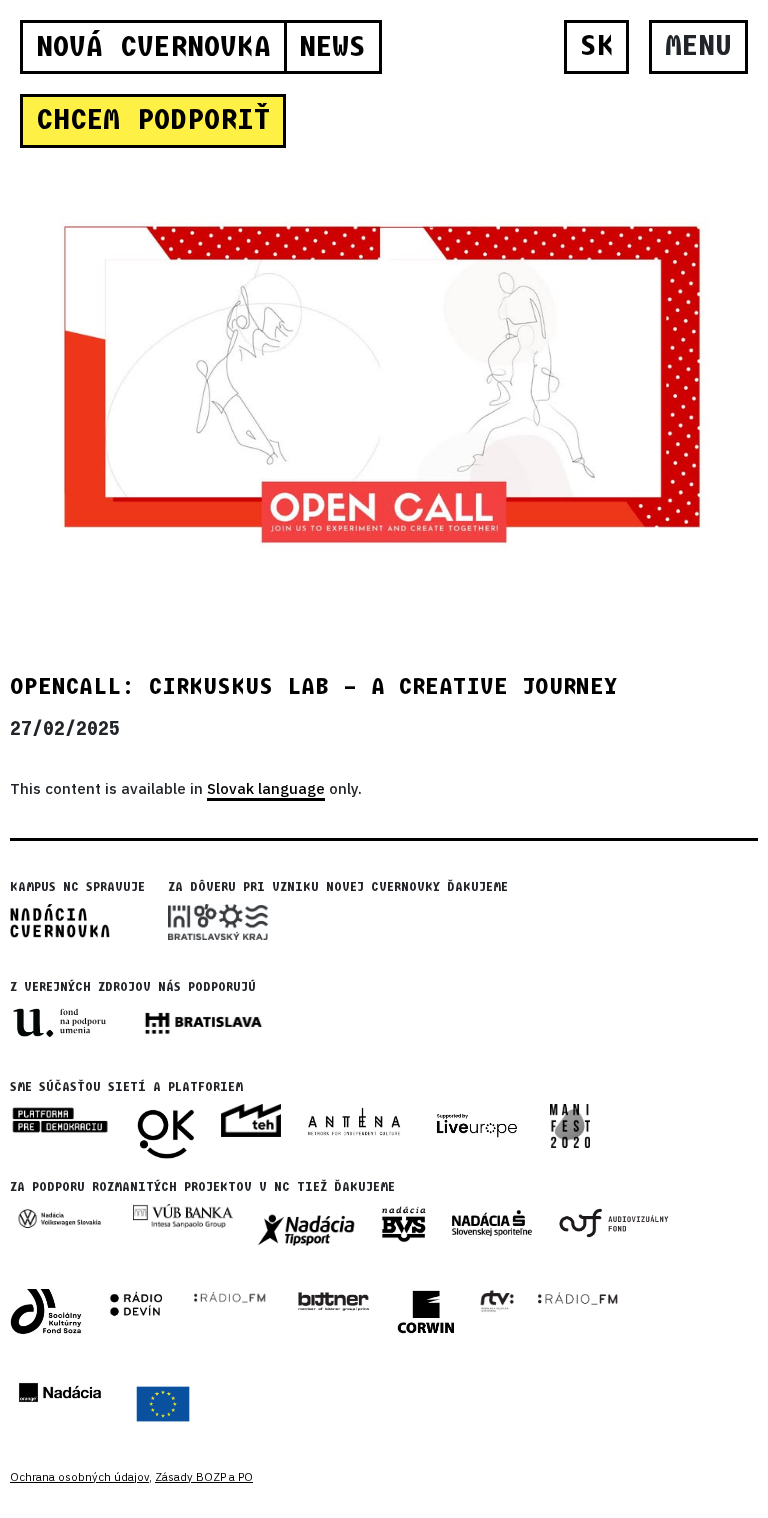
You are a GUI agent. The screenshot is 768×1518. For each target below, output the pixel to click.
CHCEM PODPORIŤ (153, 120)
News (332, 47)
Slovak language (266, 788)
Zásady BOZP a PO (204, 1477)
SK (597, 46)
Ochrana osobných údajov (79, 1477)
